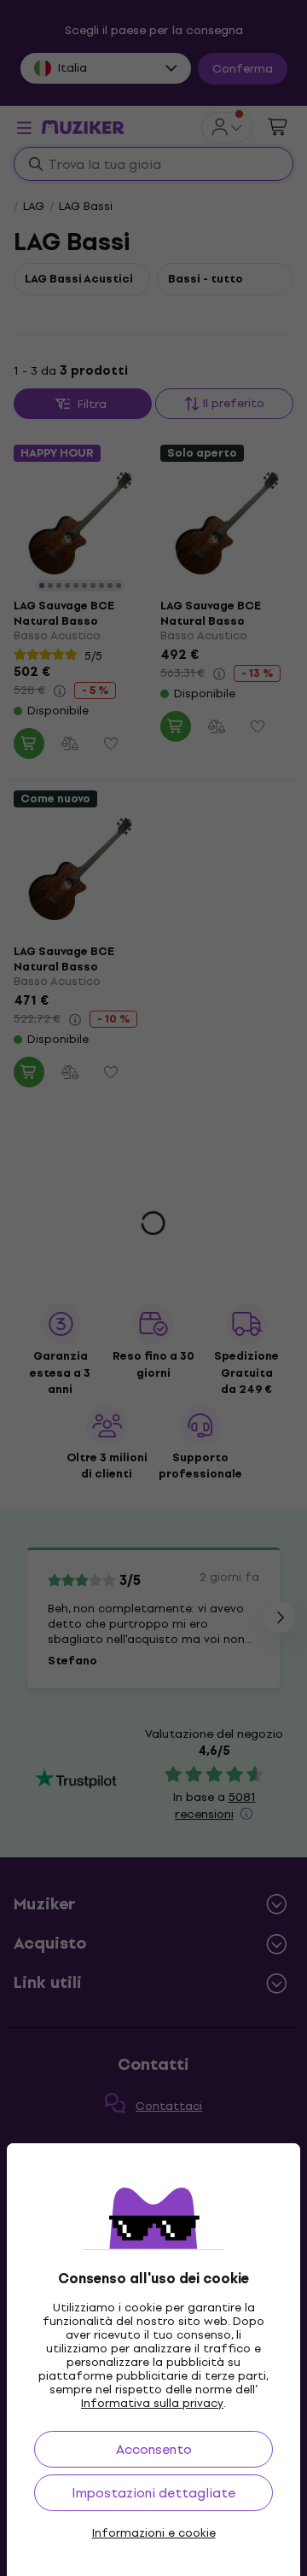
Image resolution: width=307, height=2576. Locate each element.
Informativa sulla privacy (152, 2403)
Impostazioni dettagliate (153, 2493)
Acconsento (154, 2449)
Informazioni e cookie (154, 2533)
